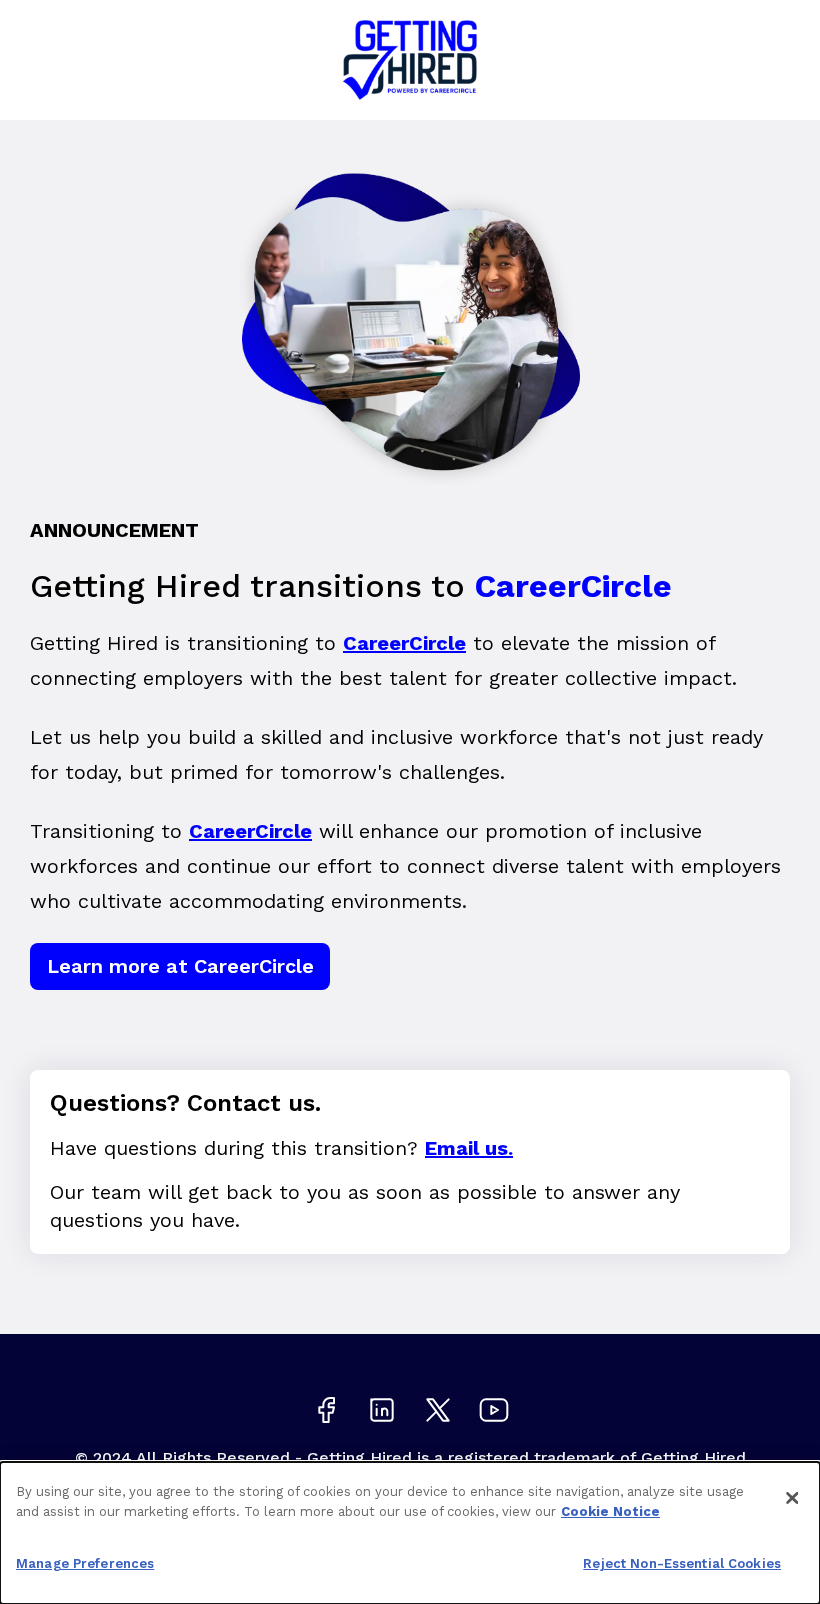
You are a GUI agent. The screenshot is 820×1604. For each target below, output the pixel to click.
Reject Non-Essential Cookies (682, 1563)
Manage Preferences (85, 1563)
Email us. (469, 1148)
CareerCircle (404, 643)
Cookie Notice (610, 1511)
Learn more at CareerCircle (180, 966)
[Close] (792, 1498)
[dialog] (410, 1533)
